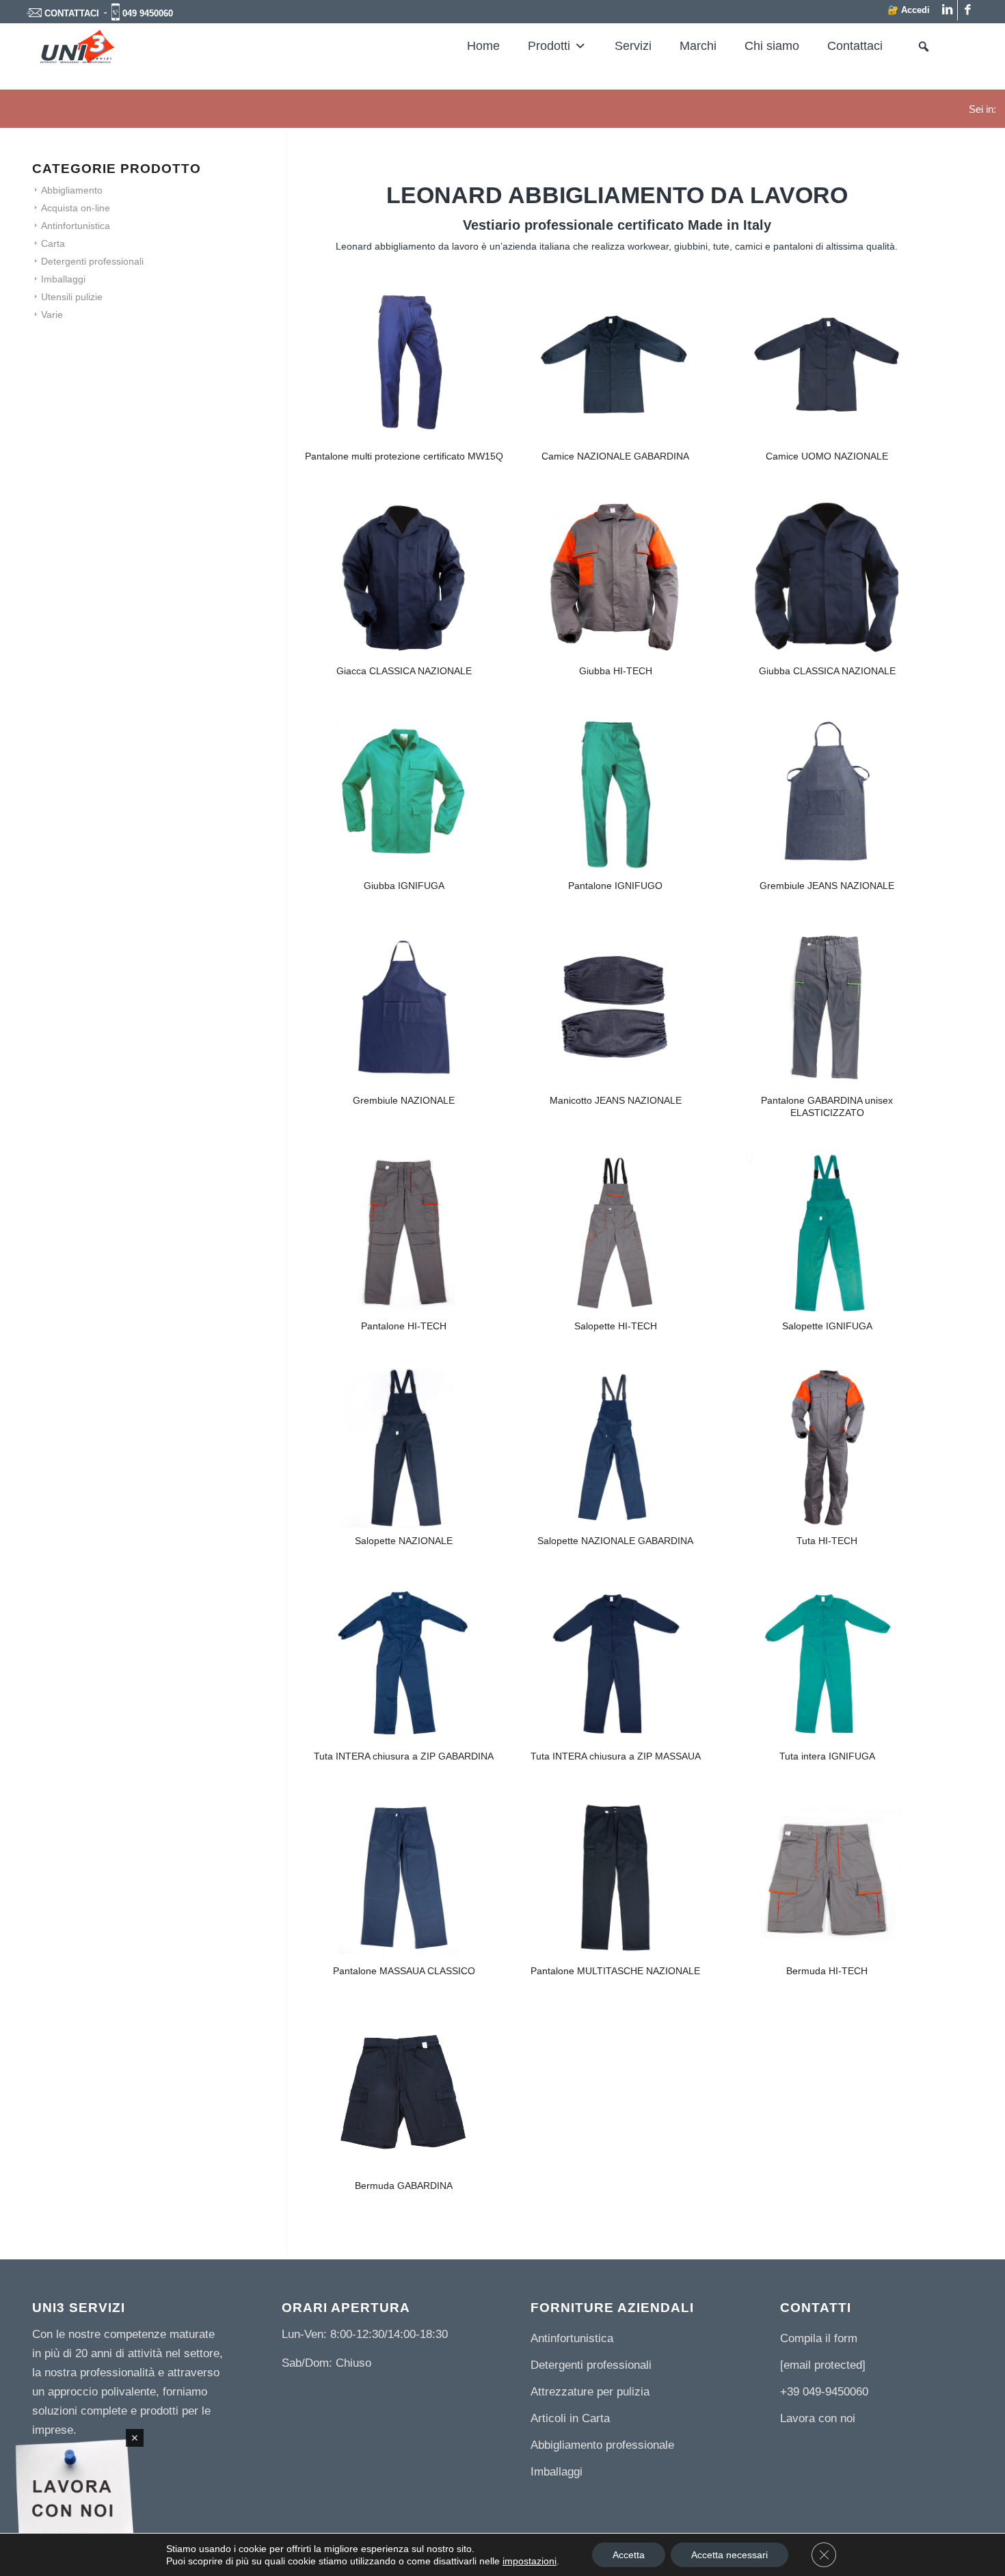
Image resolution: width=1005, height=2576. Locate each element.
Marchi (698, 46)
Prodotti (549, 46)
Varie (52, 315)
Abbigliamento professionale (602, 2445)
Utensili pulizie (72, 297)
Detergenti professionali (92, 261)
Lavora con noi (818, 2418)
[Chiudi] (135, 2438)
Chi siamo (772, 46)
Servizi (633, 46)
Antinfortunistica (76, 226)
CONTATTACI (72, 13)
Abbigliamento (72, 190)
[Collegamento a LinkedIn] (947, 10)
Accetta (629, 2555)
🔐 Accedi (909, 10)
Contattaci (855, 46)
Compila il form (819, 2338)
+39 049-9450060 (824, 2392)
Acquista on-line (76, 208)
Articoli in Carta (570, 2418)
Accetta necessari (729, 2555)
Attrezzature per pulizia (590, 2392)
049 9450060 (148, 13)
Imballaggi (63, 279)
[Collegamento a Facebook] (968, 10)
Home (483, 46)
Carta (53, 243)
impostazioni (530, 2561)
